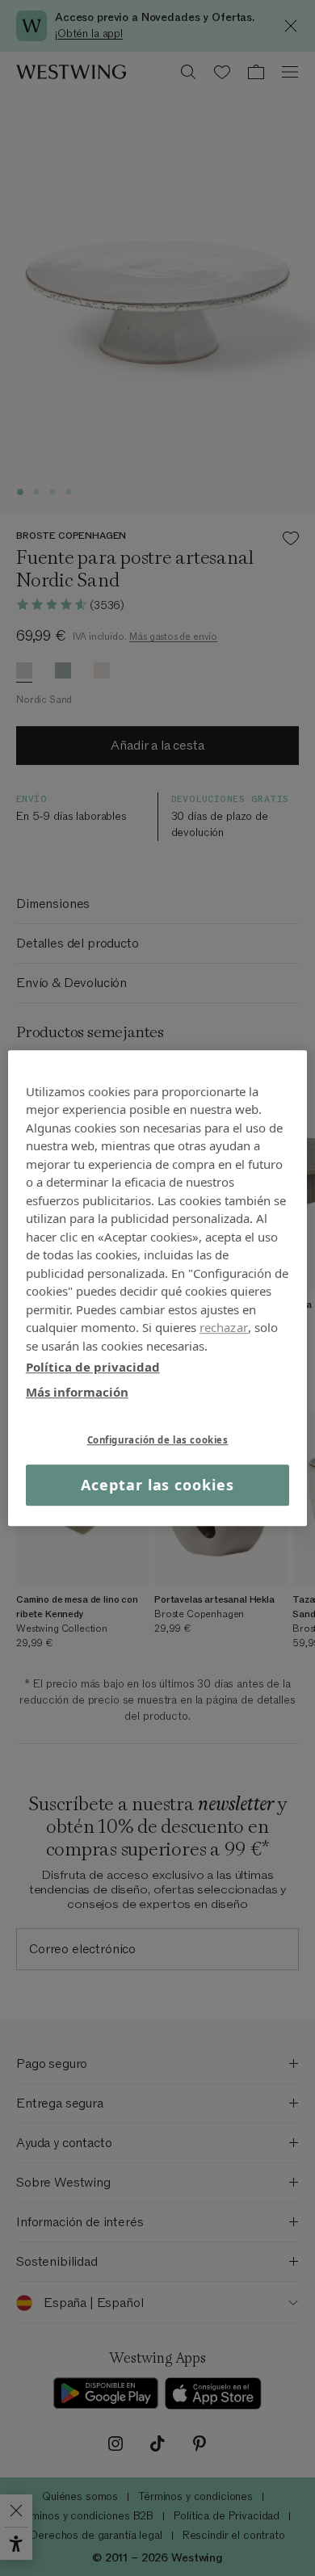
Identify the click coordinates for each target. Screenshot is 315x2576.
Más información (77, 1392)
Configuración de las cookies (158, 1440)
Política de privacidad (93, 1367)
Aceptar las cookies (157, 1485)
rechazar (224, 1327)
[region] (158, 1288)
